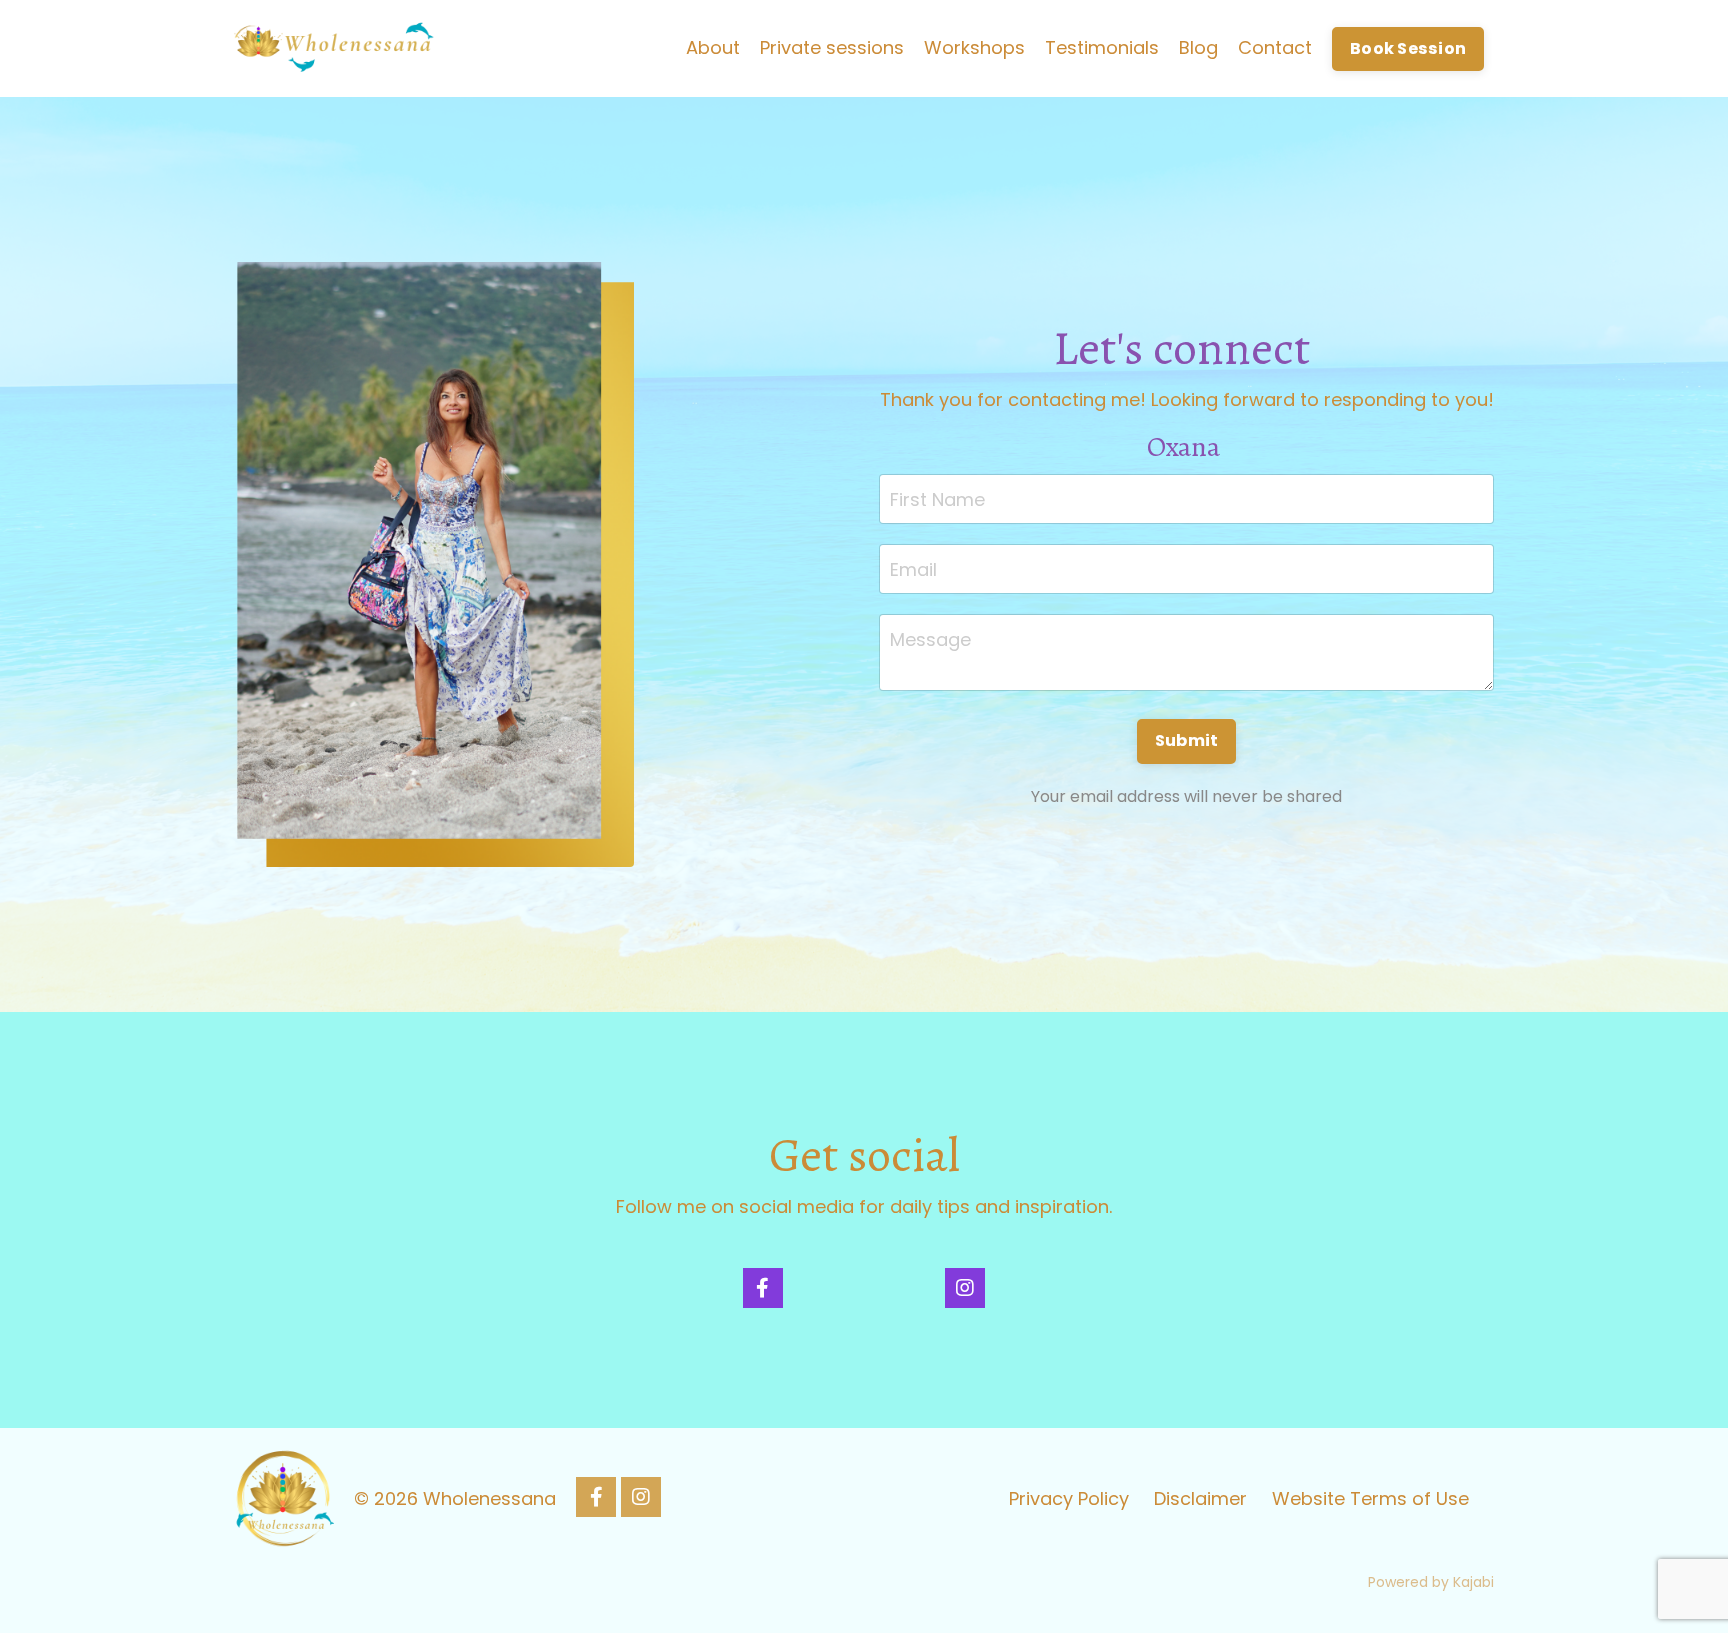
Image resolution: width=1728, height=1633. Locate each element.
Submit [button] (1187, 740)
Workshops (974, 47)
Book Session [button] (1408, 48)
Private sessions (832, 47)
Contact (1275, 47)
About (713, 47)
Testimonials (1102, 47)
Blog (1198, 47)
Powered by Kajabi (1431, 1582)
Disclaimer (1200, 1498)
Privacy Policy (1069, 1498)
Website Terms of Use (1370, 1498)
